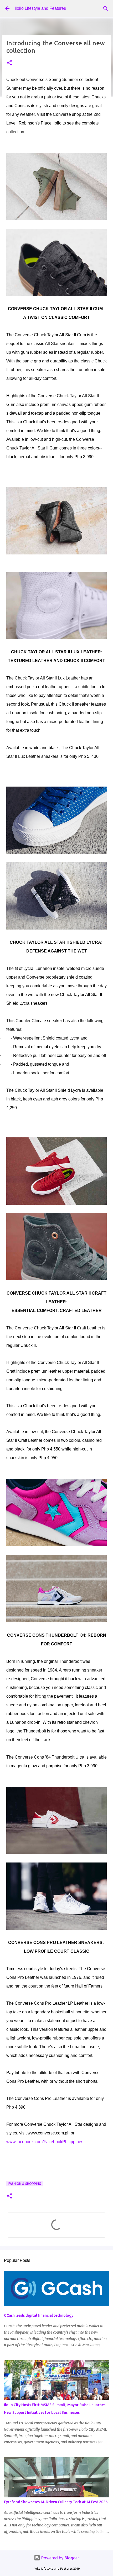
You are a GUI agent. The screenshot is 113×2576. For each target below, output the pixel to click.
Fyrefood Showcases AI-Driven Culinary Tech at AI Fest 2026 (56, 2502)
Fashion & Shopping (25, 2184)
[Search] (106, 8)
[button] (9, 63)
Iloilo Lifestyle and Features (40, 8)
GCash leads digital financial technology (39, 2315)
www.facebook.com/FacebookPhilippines (45, 2142)
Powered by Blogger (60, 2558)
